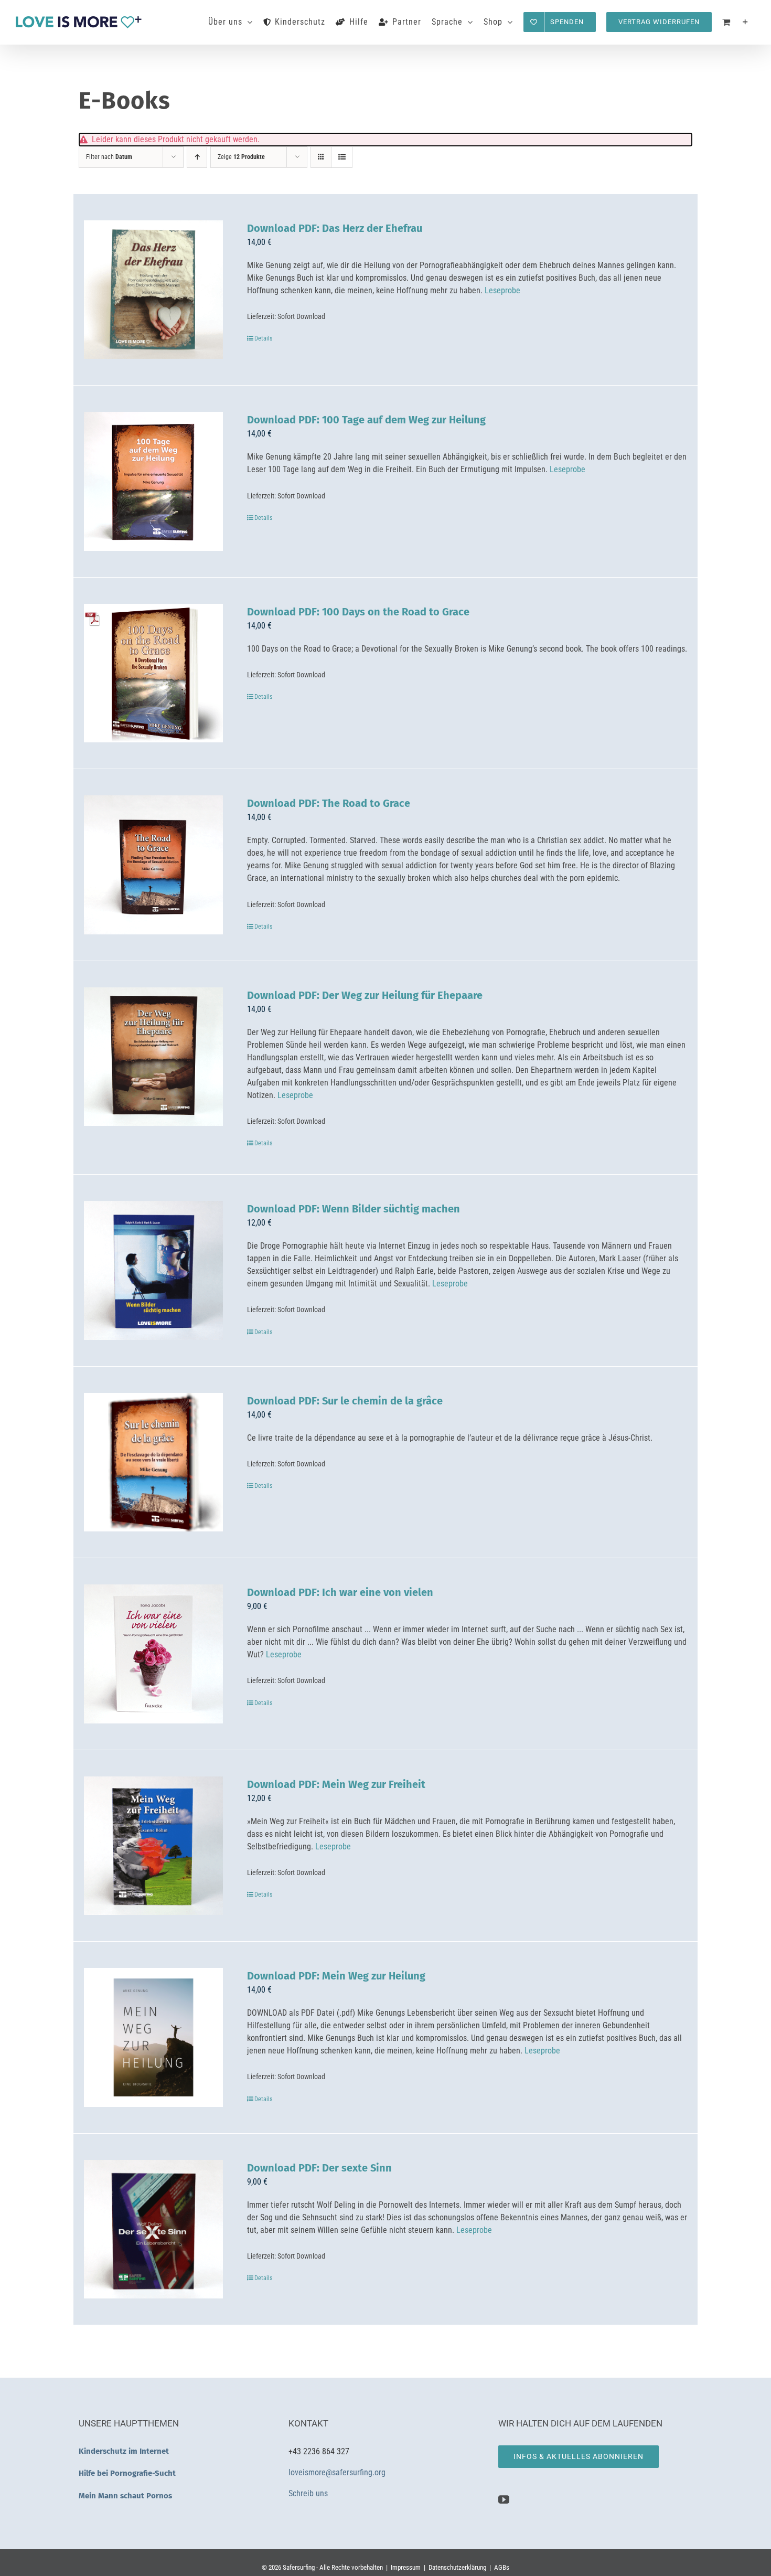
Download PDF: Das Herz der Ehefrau (335, 228)
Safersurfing (299, 2567)
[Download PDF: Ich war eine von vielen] (153, 1654)
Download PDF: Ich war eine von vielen (340, 1592)
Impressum (406, 2567)
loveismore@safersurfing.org (337, 2472)
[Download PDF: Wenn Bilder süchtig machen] (153, 1270)
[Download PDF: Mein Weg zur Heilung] (153, 2037)
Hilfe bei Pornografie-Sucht (127, 2473)
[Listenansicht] (342, 157)
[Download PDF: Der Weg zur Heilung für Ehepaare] (153, 1057)
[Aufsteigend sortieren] (197, 157)
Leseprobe (502, 290)
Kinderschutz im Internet (124, 2451)
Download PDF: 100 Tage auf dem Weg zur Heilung (366, 420)
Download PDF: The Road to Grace (329, 803)
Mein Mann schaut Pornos (125, 2496)
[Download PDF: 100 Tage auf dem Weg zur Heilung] (153, 481)
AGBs (502, 2567)
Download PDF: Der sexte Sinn (319, 2168)
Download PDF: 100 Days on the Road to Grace (358, 612)
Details (263, 338)
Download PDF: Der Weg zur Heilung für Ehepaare (365, 995)
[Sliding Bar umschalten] (746, 22)
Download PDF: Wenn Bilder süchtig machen (354, 1209)
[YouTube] (504, 2500)
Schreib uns (309, 2493)
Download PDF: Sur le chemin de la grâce (345, 1401)
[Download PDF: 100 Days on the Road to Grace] (153, 673)
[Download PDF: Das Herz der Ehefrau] (153, 290)
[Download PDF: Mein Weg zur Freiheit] (153, 1846)
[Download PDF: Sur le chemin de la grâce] (153, 1462)
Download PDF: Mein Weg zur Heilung (336, 1976)
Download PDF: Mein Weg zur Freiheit (336, 1784)
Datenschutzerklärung (457, 2567)
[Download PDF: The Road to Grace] (153, 865)
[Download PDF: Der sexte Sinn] (153, 2229)
